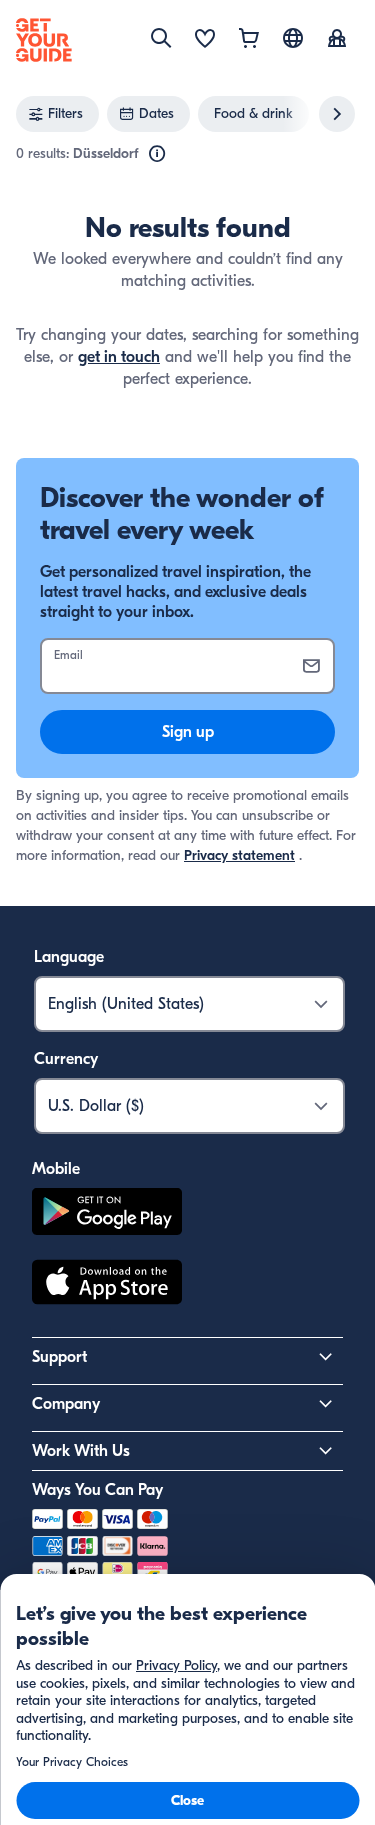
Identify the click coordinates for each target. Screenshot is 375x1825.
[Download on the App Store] (107, 1285)
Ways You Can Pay (97, 1490)
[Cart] (249, 40)
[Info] (157, 154)
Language (69, 957)
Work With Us (81, 1451)
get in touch (119, 357)
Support (59, 1357)
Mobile (56, 1169)
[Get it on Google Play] (107, 1214)
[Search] (161, 38)
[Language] (293, 38)
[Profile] (337, 40)
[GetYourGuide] (44, 40)
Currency (66, 1059)
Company (66, 1404)
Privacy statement (239, 855)
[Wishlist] (205, 40)
